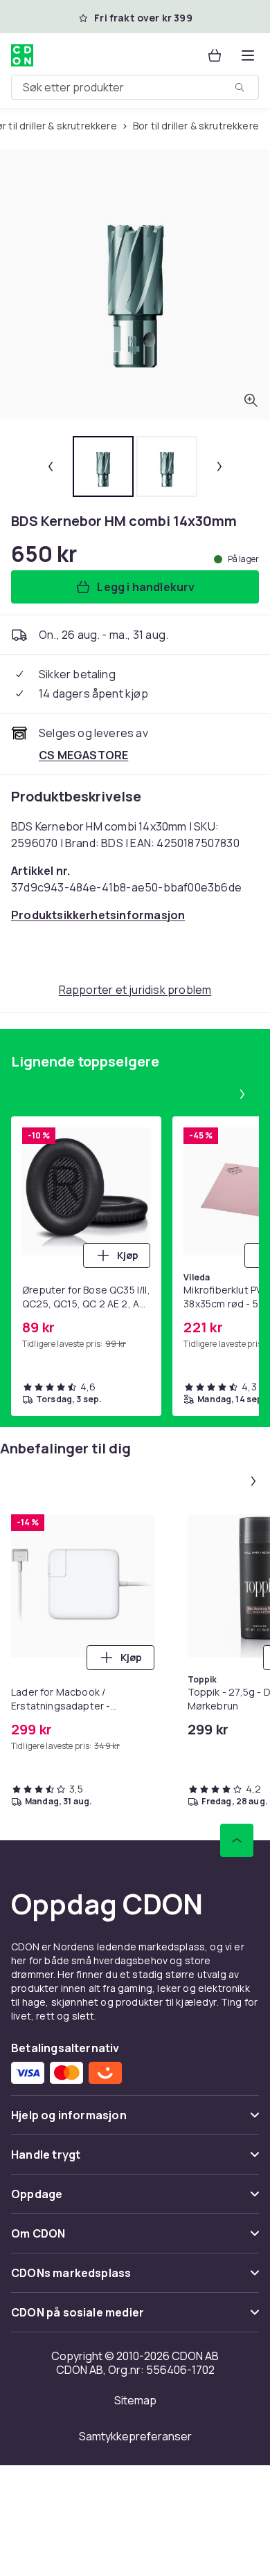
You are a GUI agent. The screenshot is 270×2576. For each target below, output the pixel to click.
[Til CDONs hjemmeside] (22, 55)
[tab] (103, 466)
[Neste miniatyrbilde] (219, 466)
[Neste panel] (242, 1094)
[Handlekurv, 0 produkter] (215, 55)
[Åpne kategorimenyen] (248, 55)
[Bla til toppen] (237, 1840)
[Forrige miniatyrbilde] (51, 466)
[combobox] (135, 87)
